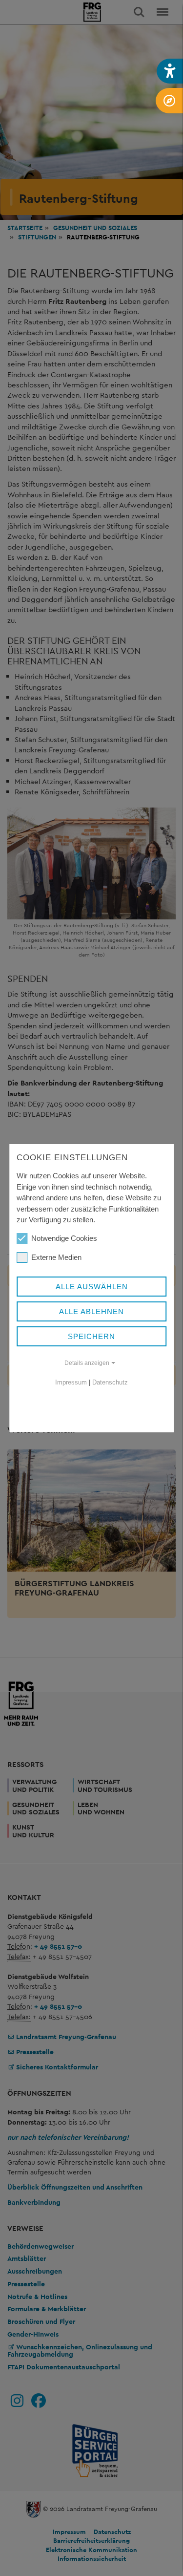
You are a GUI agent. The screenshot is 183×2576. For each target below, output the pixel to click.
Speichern (91, 1336)
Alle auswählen (92, 1287)
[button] (170, 71)
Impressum (71, 1382)
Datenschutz (110, 1382)
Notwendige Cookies (64, 1238)
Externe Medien (56, 1257)
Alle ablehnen (91, 1311)
